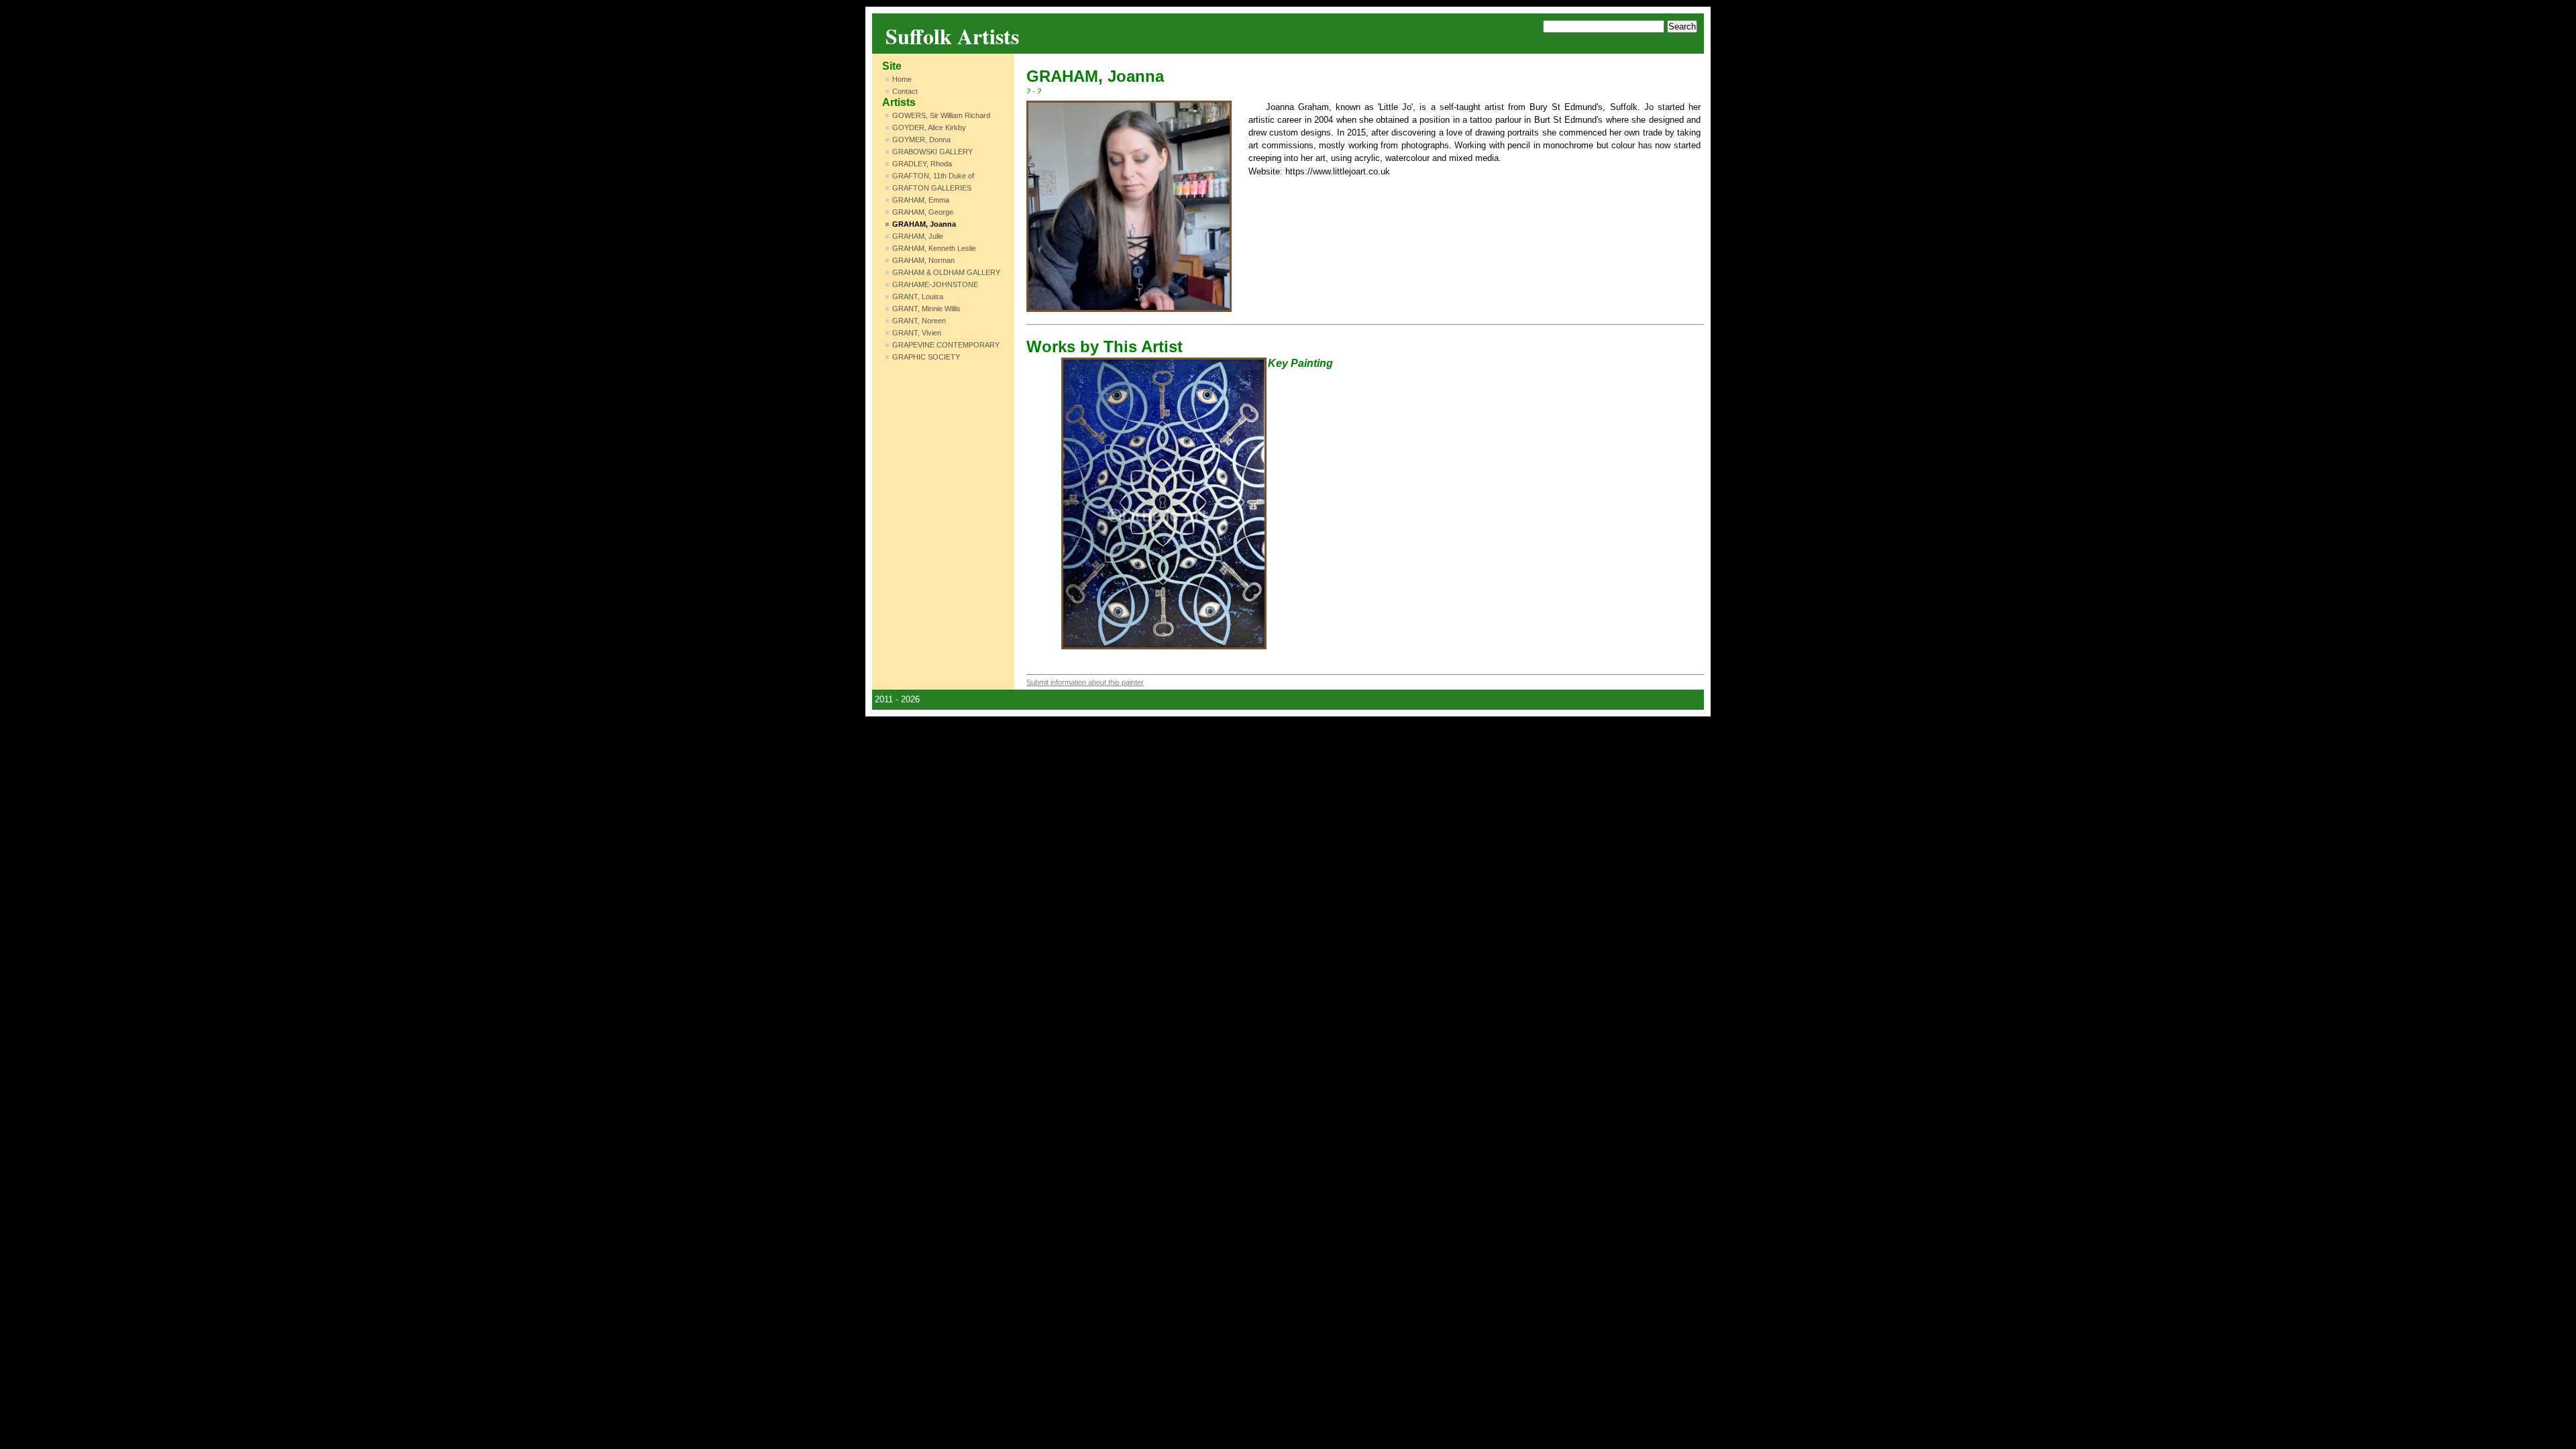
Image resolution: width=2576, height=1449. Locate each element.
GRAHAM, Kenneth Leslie (934, 248)
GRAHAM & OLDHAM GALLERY (946, 272)
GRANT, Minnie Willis (926, 309)
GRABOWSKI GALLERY (932, 152)
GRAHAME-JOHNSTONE (935, 284)
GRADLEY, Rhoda (922, 164)
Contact (905, 91)
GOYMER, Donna (921, 140)
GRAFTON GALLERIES (932, 188)
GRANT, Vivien (917, 333)
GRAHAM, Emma (921, 200)
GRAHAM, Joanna (924, 224)
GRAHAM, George (923, 212)
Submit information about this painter (1085, 682)
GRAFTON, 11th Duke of (933, 176)
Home (902, 79)
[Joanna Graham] (1129, 206)
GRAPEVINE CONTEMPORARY (946, 345)
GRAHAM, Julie (918, 236)
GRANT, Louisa (918, 297)
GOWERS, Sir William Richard (941, 115)
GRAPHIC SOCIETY (926, 357)
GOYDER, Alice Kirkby (929, 127)
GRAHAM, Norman (923, 260)
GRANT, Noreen (919, 321)
